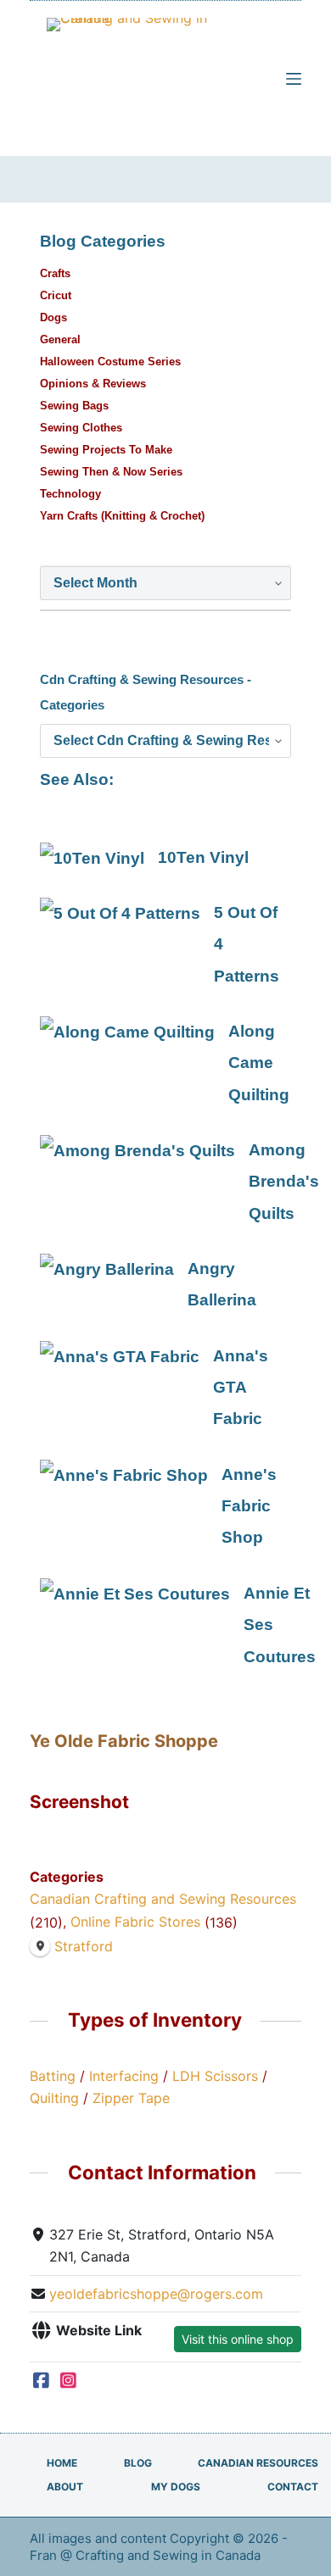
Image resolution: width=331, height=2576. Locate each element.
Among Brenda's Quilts (284, 1182)
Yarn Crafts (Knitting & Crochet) (122, 516)
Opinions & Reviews (93, 384)
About (65, 2487)
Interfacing (124, 2076)
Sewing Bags (74, 406)
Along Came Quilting (259, 1063)
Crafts (55, 273)
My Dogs (176, 2487)
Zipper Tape (131, 2098)
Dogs (53, 317)
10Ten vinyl (203, 857)
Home (62, 2463)
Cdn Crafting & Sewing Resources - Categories (146, 692)
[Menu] (294, 79)
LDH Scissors (215, 2076)
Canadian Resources (258, 2463)
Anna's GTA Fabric (241, 1388)
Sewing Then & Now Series (111, 472)
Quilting (54, 2098)
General (60, 339)
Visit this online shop (238, 2339)
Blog (138, 2463)
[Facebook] (41, 2380)
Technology (70, 494)
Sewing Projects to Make (106, 450)
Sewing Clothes (81, 428)
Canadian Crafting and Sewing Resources (163, 1899)
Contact (293, 2487)
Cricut (56, 295)
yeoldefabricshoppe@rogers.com (156, 2294)
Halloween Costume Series (110, 362)
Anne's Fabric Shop (249, 1506)
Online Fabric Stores (135, 1922)
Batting (53, 2076)
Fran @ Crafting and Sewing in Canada (147, 2555)
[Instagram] (68, 2380)
